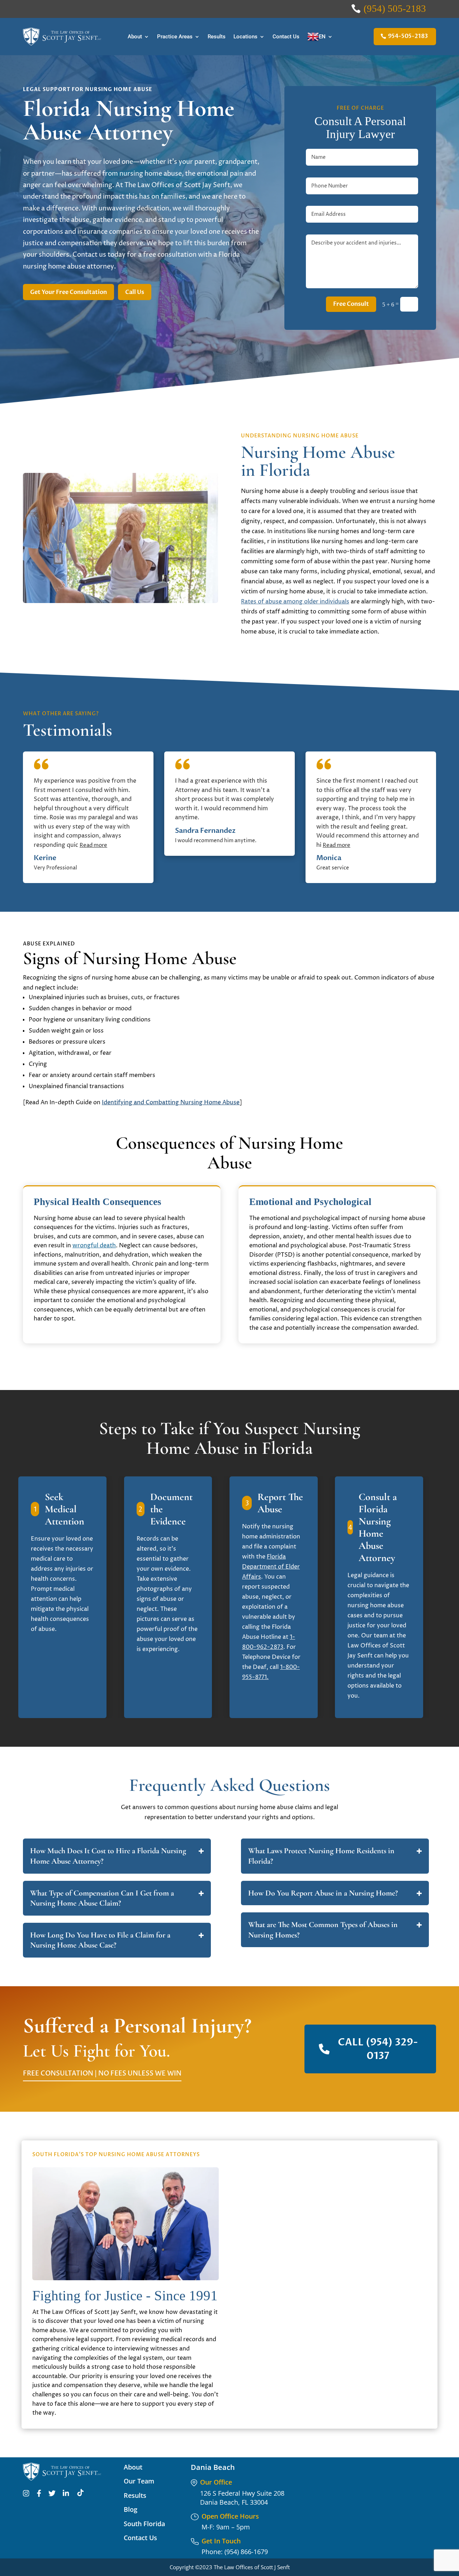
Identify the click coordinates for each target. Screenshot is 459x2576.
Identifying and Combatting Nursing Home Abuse (171, 1102)
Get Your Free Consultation (68, 292)
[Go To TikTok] (81, 2495)
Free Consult (351, 304)
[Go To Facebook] (39, 2495)
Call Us (135, 292)
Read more (93, 845)
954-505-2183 (408, 36)
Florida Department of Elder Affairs (271, 1567)
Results (217, 37)
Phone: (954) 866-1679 (235, 2552)
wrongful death (94, 1246)
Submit (398, 2356)
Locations (245, 37)
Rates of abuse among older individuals (295, 602)
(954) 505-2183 (395, 9)
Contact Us (286, 37)
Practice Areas (175, 37)
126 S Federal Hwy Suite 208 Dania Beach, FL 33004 (242, 2498)
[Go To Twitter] (52, 2495)
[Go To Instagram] (26, 2495)
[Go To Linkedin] (66, 2495)
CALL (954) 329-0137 (378, 2049)
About (135, 37)
